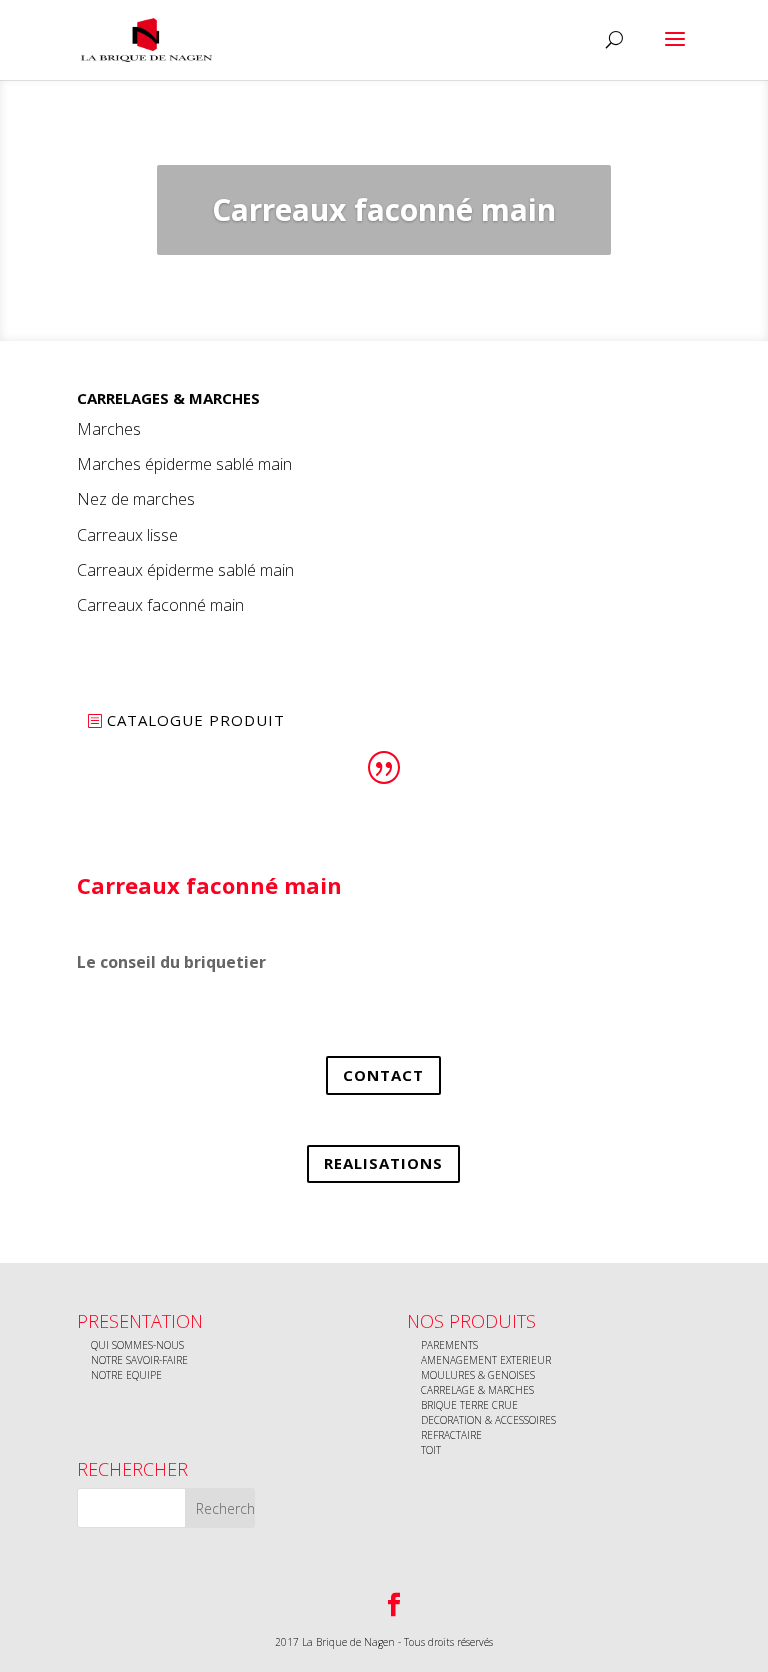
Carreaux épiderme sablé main (185, 570)
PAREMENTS (449, 1345)
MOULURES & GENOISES (478, 1375)
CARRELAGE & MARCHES (477, 1390)
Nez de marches (136, 499)
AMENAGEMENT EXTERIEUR (486, 1360)
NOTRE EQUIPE (126, 1375)
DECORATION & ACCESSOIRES (488, 1420)
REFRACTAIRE (451, 1435)
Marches (109, 429)
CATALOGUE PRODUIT (196, 720)
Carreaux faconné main (160, 605)
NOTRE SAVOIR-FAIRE (139, 1360)
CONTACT (383, 1075)
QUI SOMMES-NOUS (137, 1345)
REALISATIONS (383, 1163)
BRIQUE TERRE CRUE (469, 1405)
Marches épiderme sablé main (184, 464)
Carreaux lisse (127, 535)
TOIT (431, 1450)
